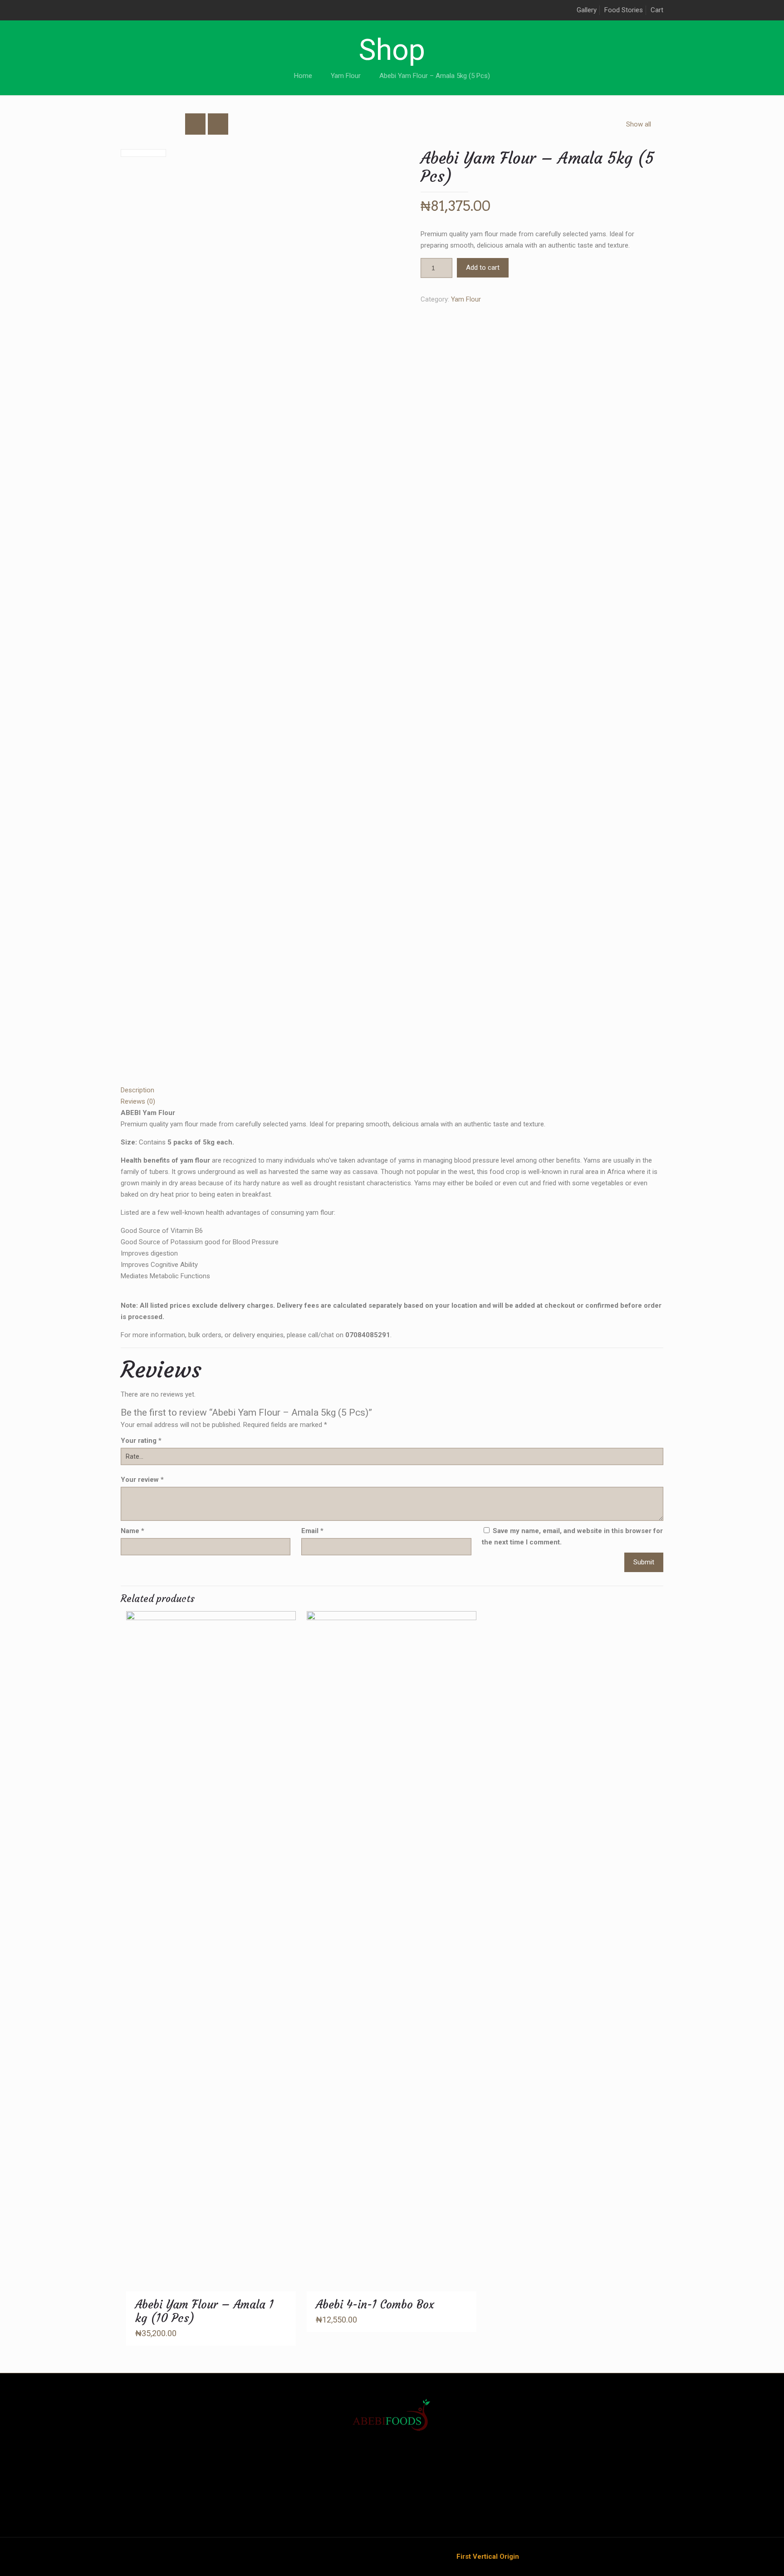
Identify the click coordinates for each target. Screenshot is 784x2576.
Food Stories (624, 10)
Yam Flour (346, 76)
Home (303, 76)
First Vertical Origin (488, 2557)
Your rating (141, 1441)
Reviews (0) (138, 1101)
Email (312, 1531)
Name (132, 1531)
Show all (639, 124)
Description (137, 1090)
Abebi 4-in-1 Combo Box (375, 2305)
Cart (657, 10)
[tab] (392, 1090)
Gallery (587, 10)
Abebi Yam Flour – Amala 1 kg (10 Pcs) (204, 2311)
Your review (142, 1480)
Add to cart (483, 268)
